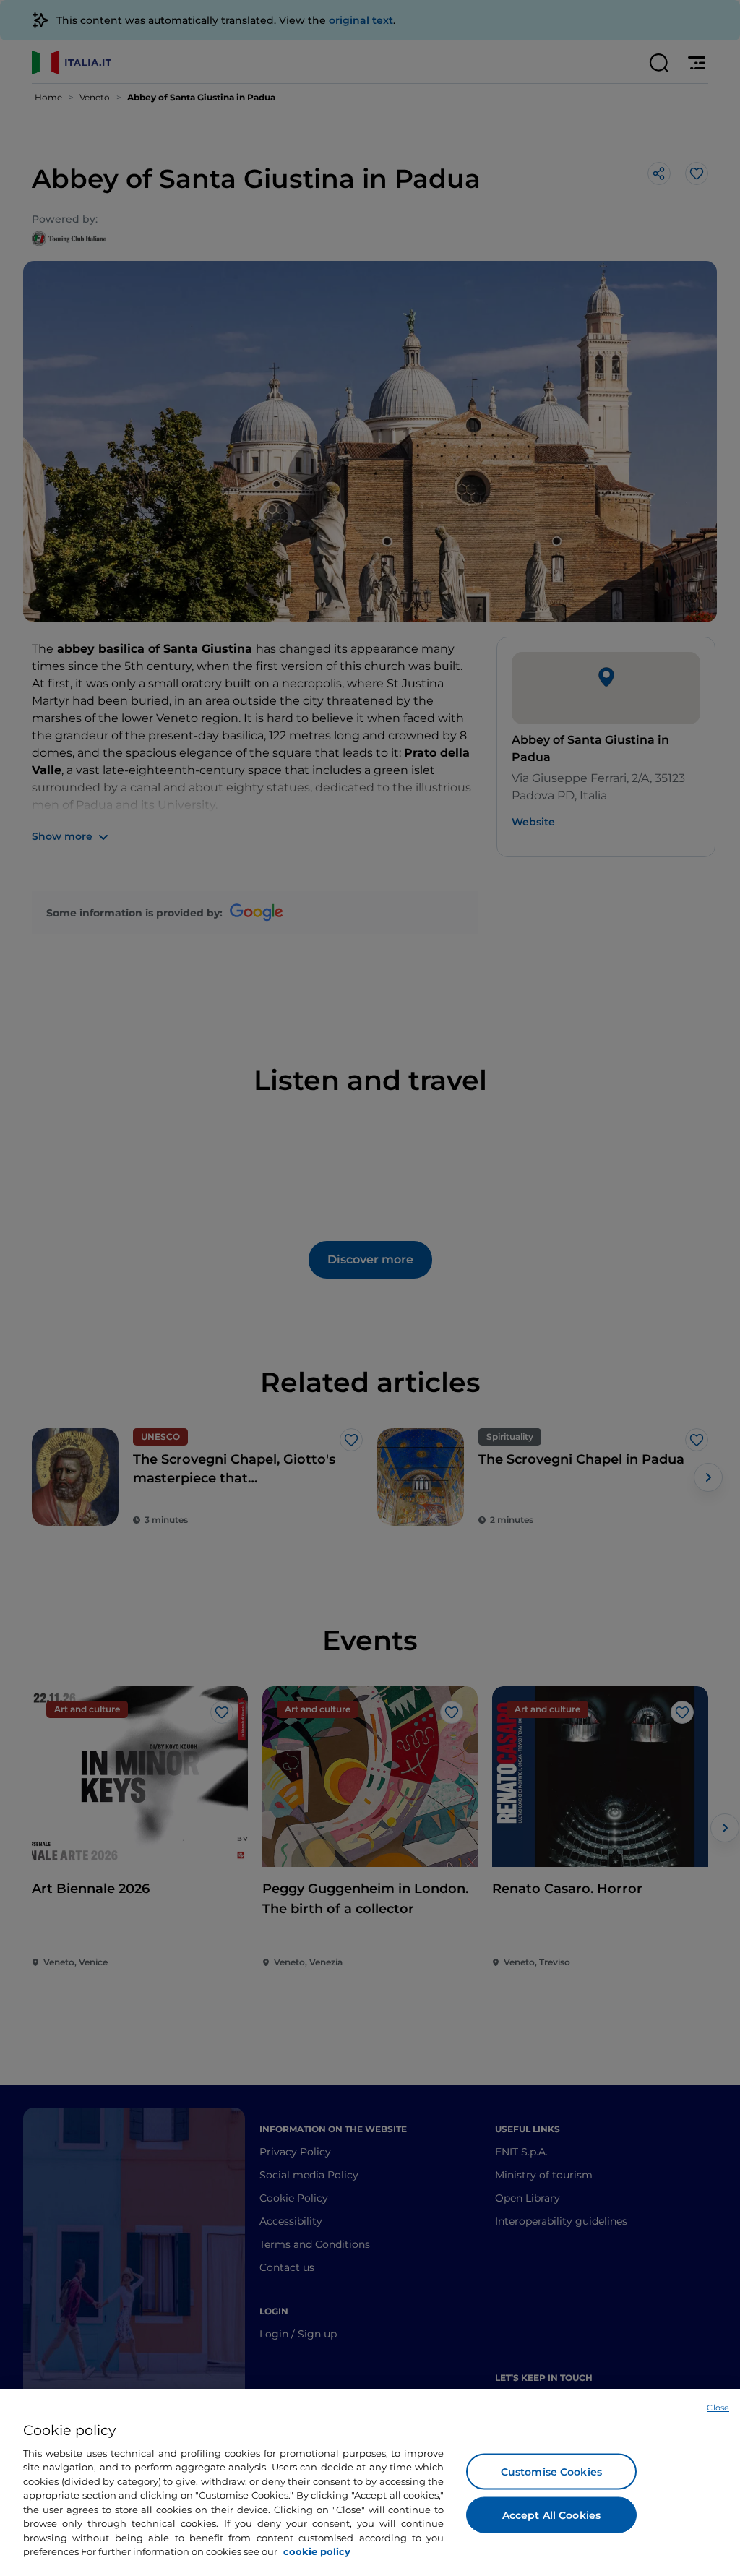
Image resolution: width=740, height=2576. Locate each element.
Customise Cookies (551, 2471)
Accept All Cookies (552, 2515)
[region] (370, 2482)
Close (718, 2408)
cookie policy (317, 2551)
